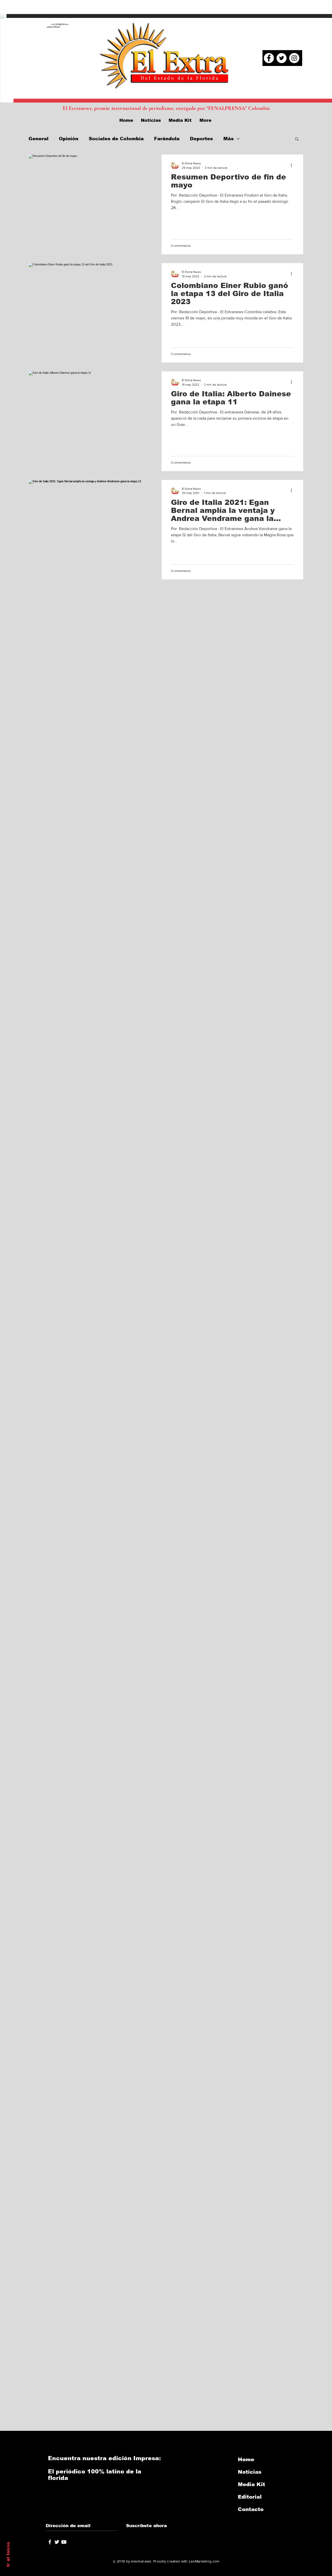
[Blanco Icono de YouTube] (64, 2542)
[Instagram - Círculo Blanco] (294, 58)
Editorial (250, 2497)
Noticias (250, 2472)
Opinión (69, 139)
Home (246, 2459)
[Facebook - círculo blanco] (269, 58)
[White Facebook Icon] (50, 2542)
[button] (297, 139)
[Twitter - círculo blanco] (282, 58)
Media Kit (251, 2484)
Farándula (167, 139)
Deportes (201, 139)
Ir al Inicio (8, 2554)
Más (229, 139)
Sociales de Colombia (116, 139)
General (39, 139)
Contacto (251, 2509)
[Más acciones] (293, 165)
